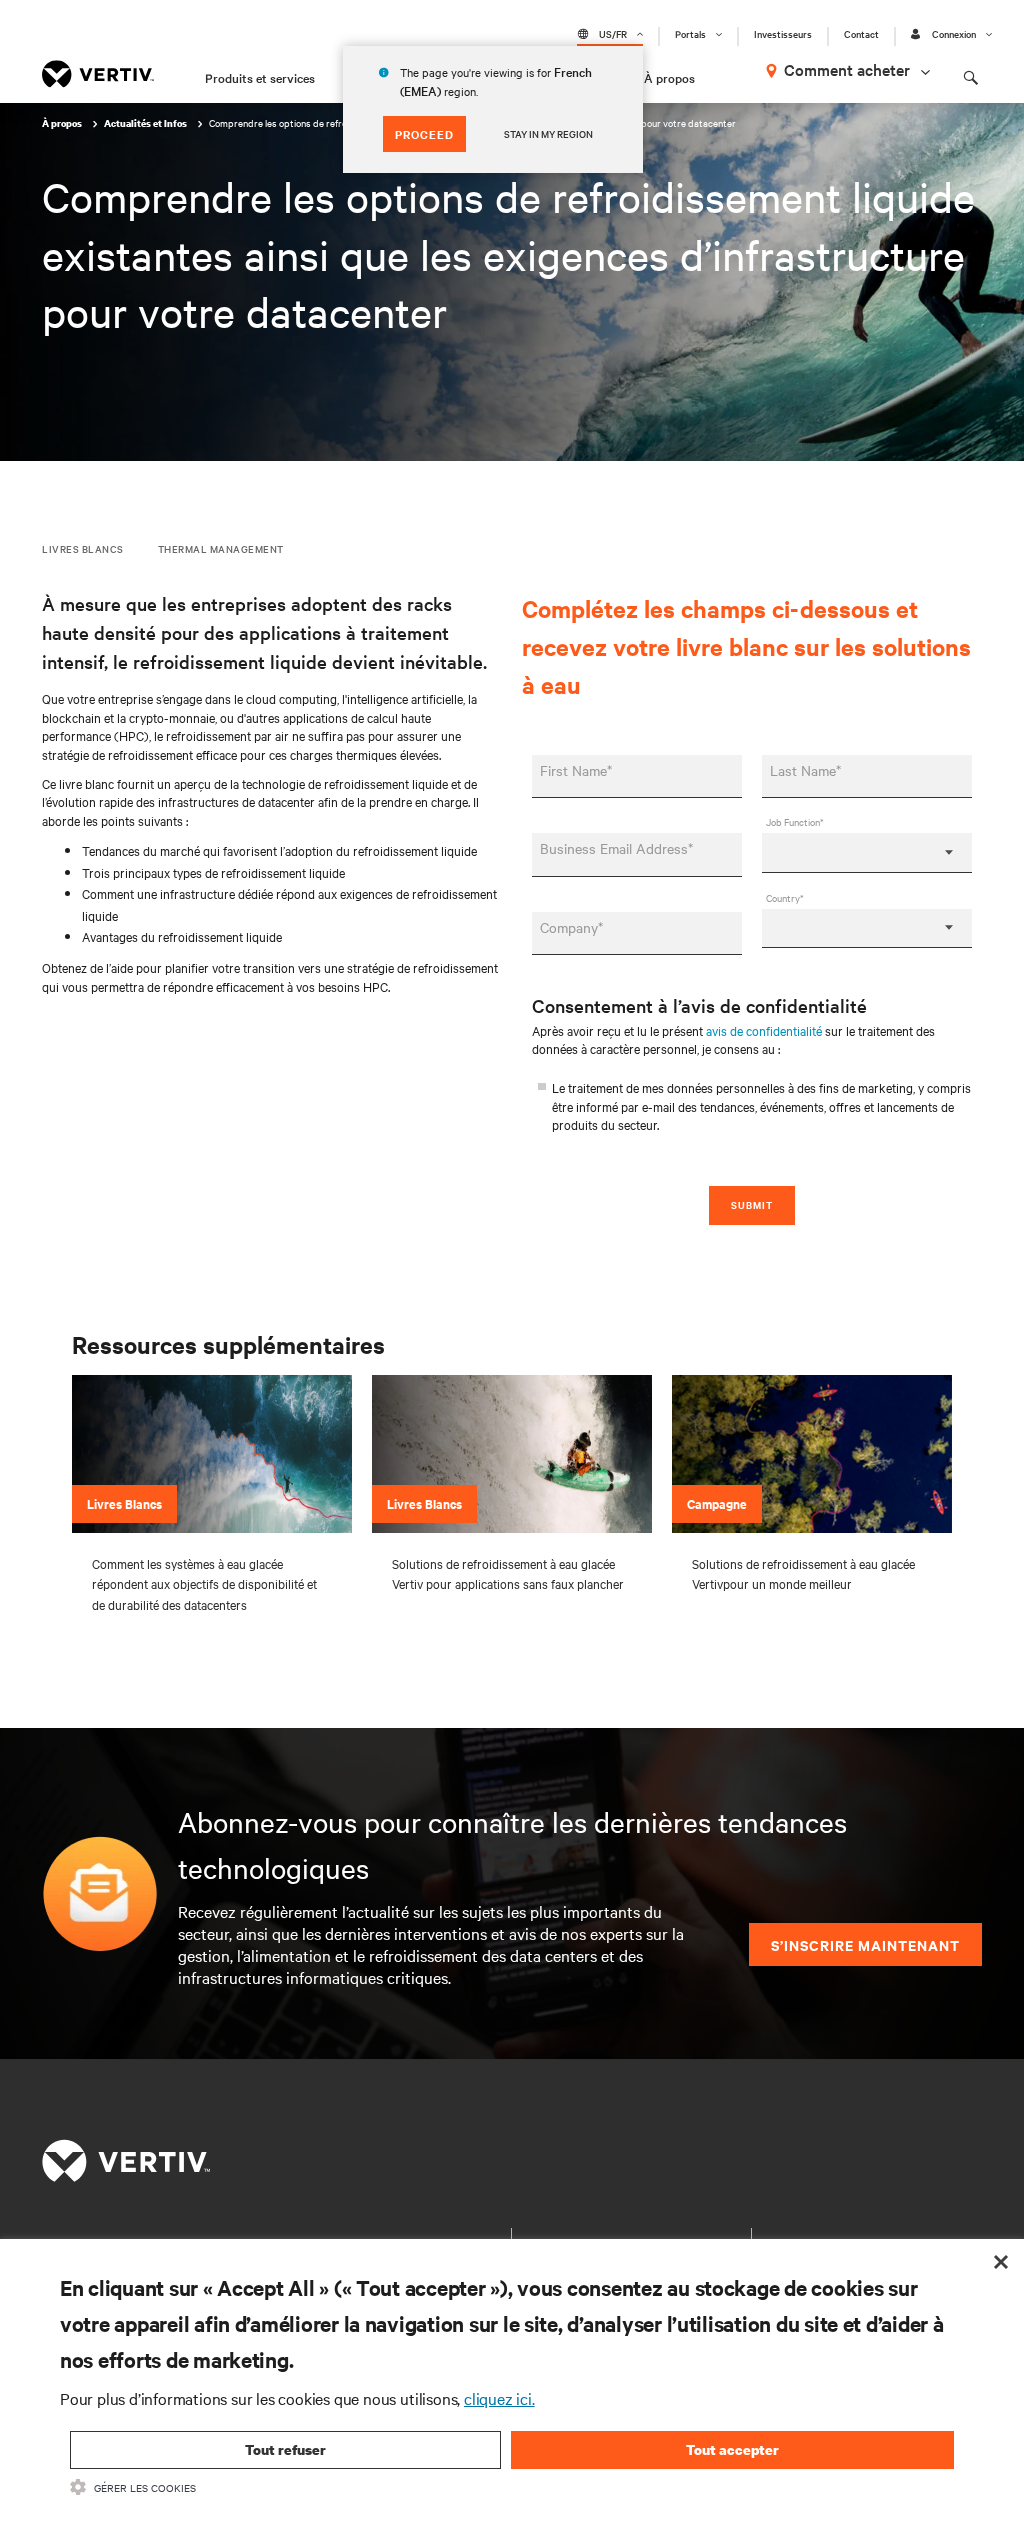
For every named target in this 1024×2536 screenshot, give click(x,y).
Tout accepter (732, 2449)
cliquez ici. (499, 2398)
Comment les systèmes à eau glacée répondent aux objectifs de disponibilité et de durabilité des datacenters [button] (204, 1583)
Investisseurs (783, 34)
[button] (212, 1453)
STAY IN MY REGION (548, 133)
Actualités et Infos (146, 123)
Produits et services (260, 77)
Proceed (424, 134)
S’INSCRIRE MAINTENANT (865, 1944)
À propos (669, 77)
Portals (690, 34)
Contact (861, 34)
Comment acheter (847, 69)
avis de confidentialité (764, 1030)
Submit (752, 1204)
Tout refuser (285, 2449)
